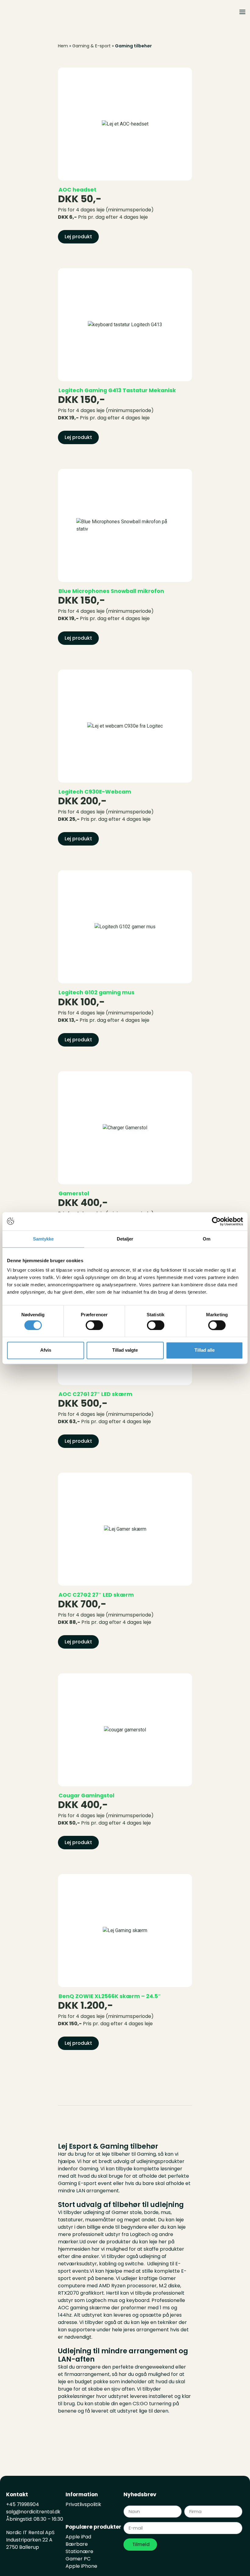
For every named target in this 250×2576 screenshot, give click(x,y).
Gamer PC (78, 2559)
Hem (63, 46)
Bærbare (77, 2544)
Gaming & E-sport (91, 46)
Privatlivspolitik (83, 2504)
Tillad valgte (125, 1350)
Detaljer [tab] (125, 1239)
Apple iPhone (81, 2566)
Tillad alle (205, 1350)
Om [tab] (207, 1239)
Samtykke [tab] (43, 1239)
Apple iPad (78, 2537)
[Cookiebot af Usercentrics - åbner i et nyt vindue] (216, 1221)
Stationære (79, 2551)
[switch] (94, 1325)
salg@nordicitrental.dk (34, 2512)
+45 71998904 (23, 2504)
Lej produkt (78, 237)
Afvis (46, 1350)
